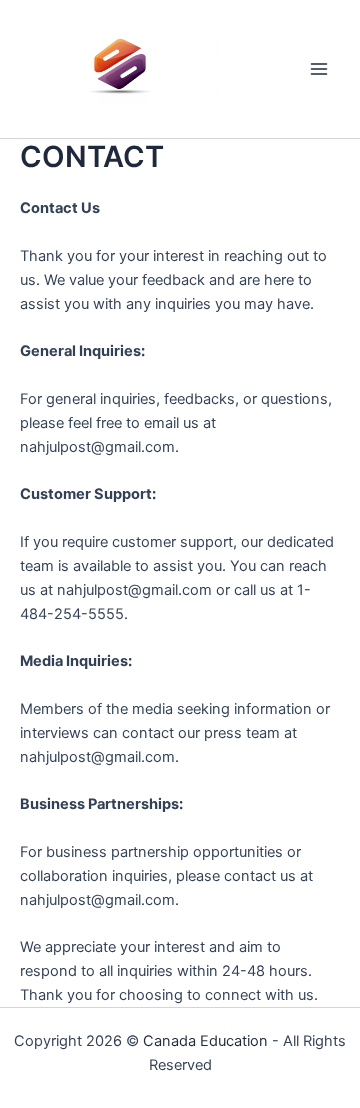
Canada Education (205, 1041)
